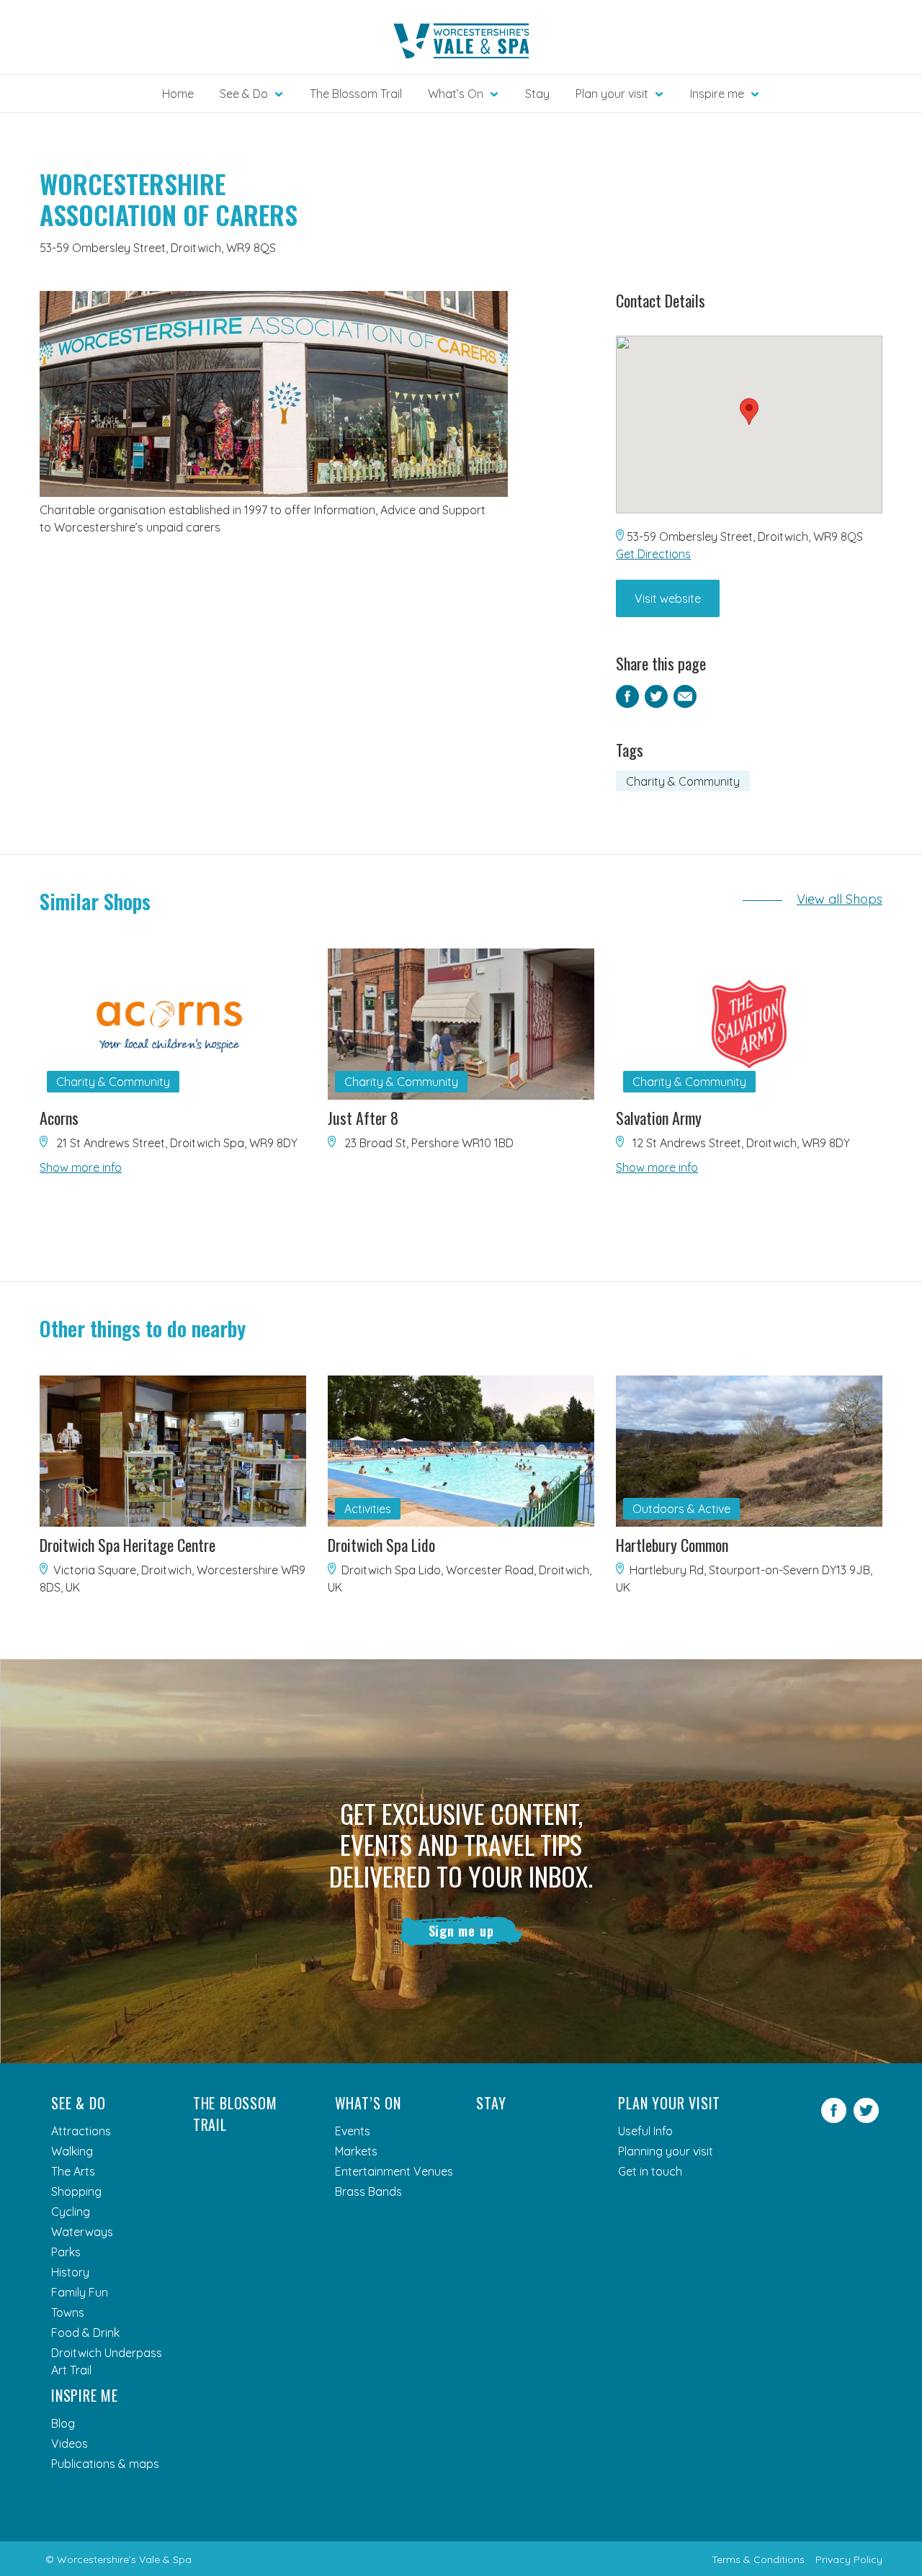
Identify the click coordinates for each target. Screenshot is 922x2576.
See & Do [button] (244, 94)
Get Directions (653, 554)
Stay (537, 94)
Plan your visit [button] (612, 94)
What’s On (368, 2103)
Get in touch (650, 2171)
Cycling (71, 2212)
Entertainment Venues (394, 2171)
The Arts (73, 2171)
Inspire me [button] (717, 94)
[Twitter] (866, 2119)
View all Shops (840, 899)
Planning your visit (666, 2151)
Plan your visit (669, 2103)
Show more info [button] (81, 1167)
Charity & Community (683, 781)
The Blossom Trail (356, 94)
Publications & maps (105, 2464)
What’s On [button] (456, 94)
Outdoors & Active (681, 1509)
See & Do (78, 2103)
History (70, 2272)
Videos (70, 2443)
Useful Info (645, 2131)
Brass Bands (368, 2191)
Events (353, 2131)
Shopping (76, 2191)
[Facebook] (834, 2119)
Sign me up (461, 1931)
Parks (66, 2252)
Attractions (81, 2131)
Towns (68, 2312)
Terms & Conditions (758, 2559)
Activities (368, 1509)
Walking (72, 2151)
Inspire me (85, 2395)
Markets (356, 2151)
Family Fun (80, 2292)
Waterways (82, 2232)
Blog (63, 2423)
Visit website (668, 598)
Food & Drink (85, 2333)
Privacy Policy (849, 2559)
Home (178, 94)
